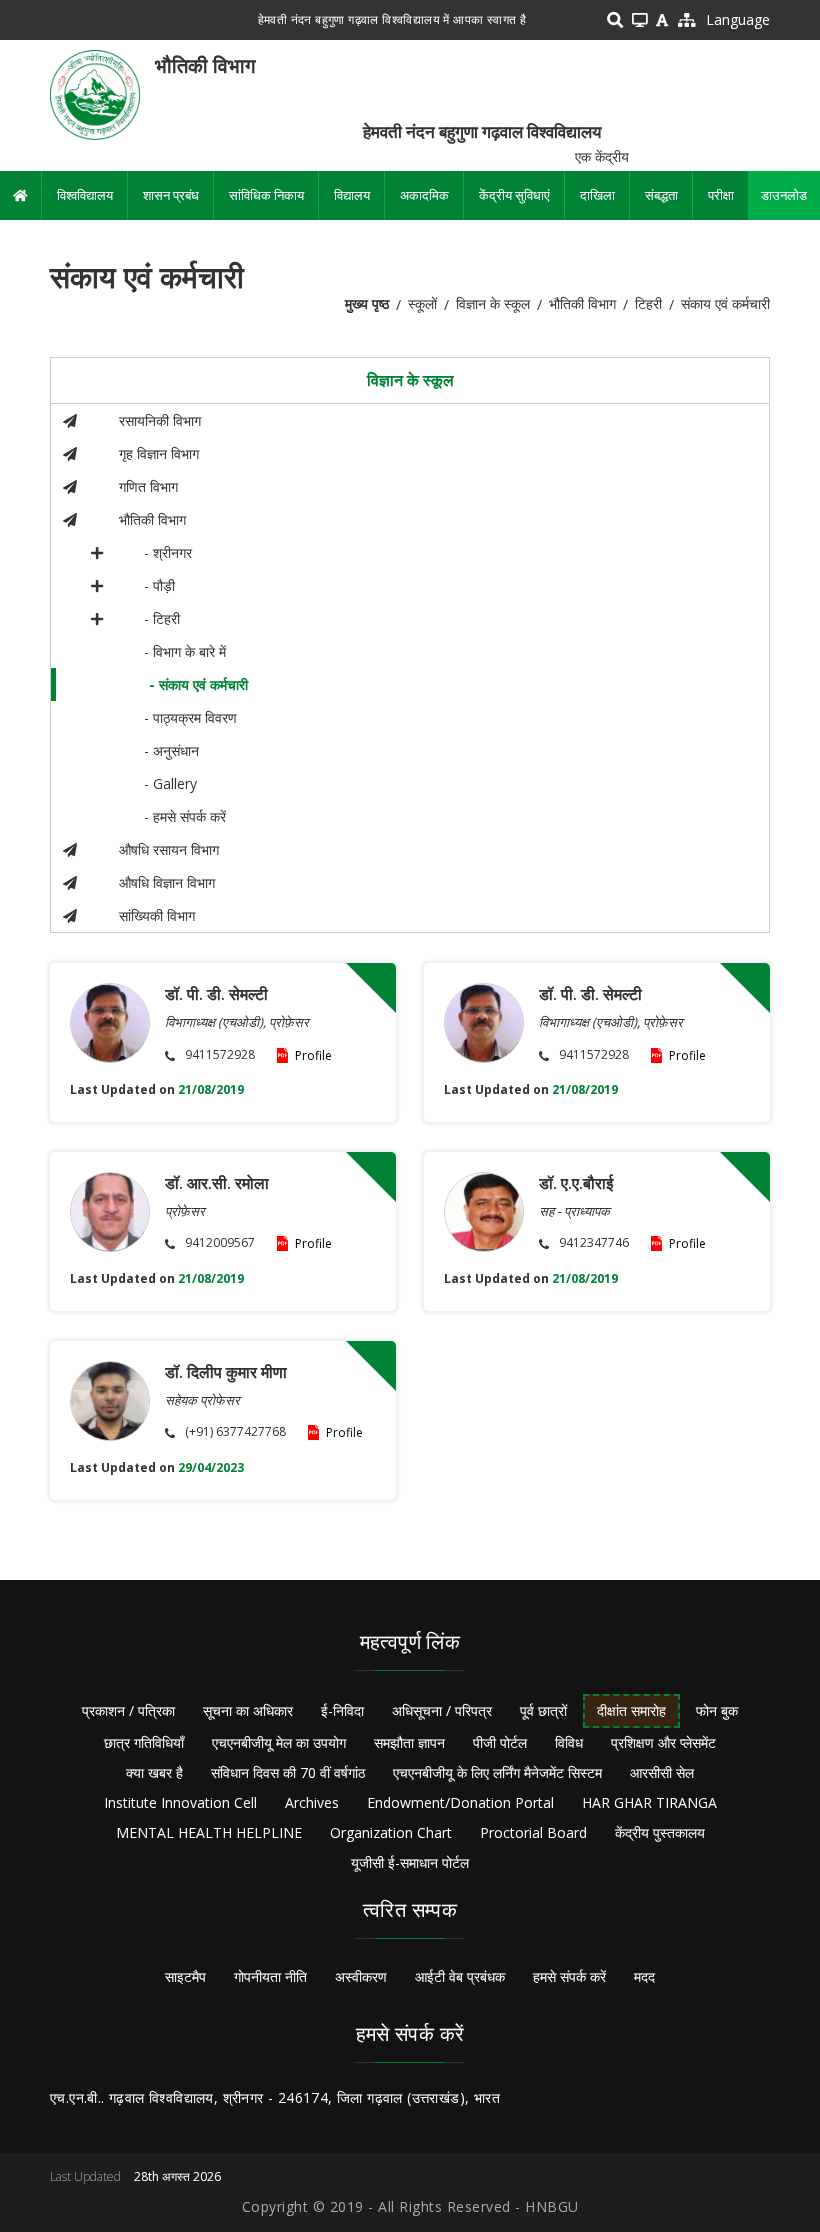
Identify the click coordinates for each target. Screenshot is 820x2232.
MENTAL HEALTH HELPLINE (209, 1832)
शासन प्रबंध (171, 195)
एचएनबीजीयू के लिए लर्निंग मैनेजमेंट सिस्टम (497, 1772)
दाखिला (597, 195)
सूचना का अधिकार (248, 1710)
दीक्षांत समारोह (631, 1710)
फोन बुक (717, 1710)
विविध (569, 1742)
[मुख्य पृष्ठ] (95, 93)
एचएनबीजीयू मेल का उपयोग (279, 1742)
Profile (313, 1055)
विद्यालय (352, 195)
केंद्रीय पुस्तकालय (660, 1832)
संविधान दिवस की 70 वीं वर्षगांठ (288, 1772)
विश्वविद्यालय (85, 195)
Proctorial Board (533, 1832)
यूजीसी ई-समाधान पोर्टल (410, 1862)
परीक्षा (721, 195)
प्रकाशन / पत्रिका (128, 1710)
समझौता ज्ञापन (409, 1742)
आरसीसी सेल (662, 1772)
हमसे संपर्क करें (569, 1976)
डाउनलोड (784, 195)
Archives (312, 1802)
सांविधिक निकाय (266, 195)
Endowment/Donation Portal (460, 1802)
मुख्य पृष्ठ (367, 303)
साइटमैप (185, 1976)
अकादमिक (424, 195)
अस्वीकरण (361, 1976)
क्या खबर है (154, 1772)
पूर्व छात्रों (543, 1710)
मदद (644, 1976)
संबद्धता (661, 195)
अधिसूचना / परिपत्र (442, 1710)
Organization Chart (391, 1832)
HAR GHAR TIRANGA (649, 1802)
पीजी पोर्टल (500, 1742)
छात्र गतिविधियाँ (144, 1742)
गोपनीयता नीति (270, 1976)
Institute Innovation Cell (180, 1802)
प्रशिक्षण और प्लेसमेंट (663, 1742)
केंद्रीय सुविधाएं (514, 195)
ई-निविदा (342, 1710)
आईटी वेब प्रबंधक (460, 1976)
